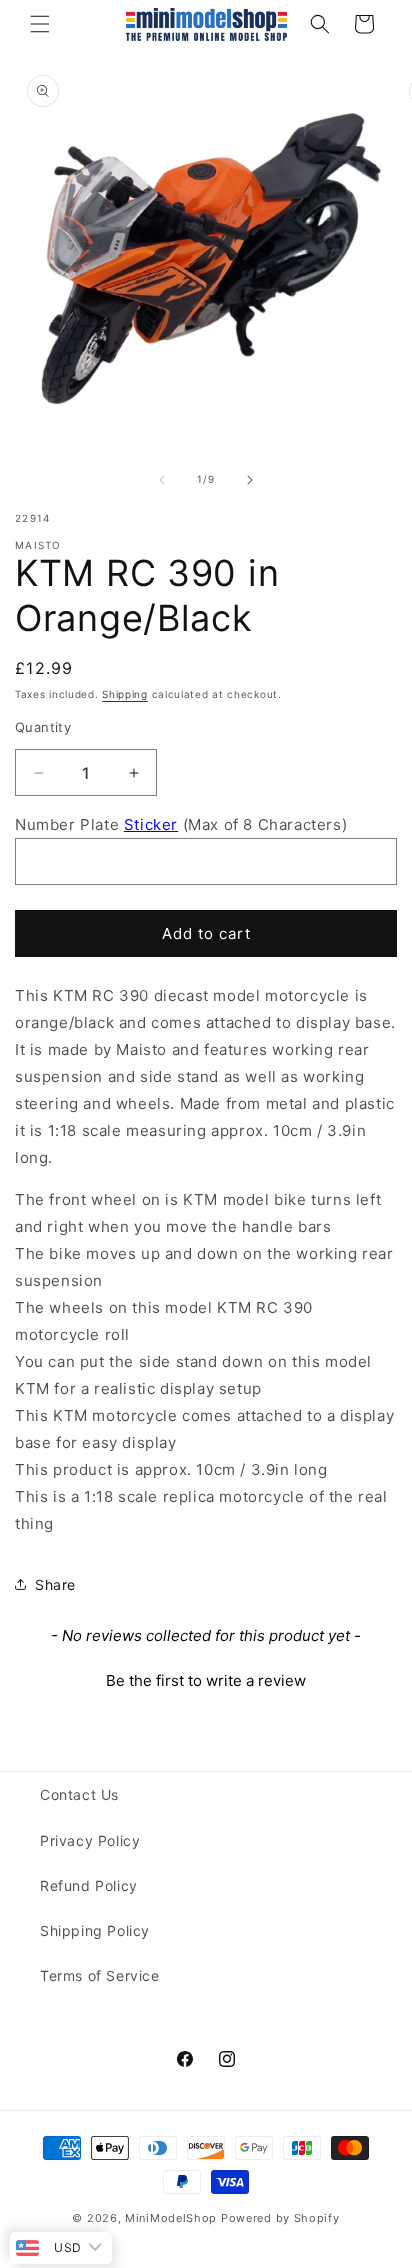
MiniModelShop (171, 2218)
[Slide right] (250, 480)
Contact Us (79, 1794)
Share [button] (55, 1584)
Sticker (151, 824)
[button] (40, 24)
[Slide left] (162, 480)
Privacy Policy (90, 1840)
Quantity (43, 727)
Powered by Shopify (280, 2218)
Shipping (125, 694)
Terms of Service (100, 1975)
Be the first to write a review (206, 1680)
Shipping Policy (95, 1930)
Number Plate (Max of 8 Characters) (181, 824)
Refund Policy (89, 1885)
